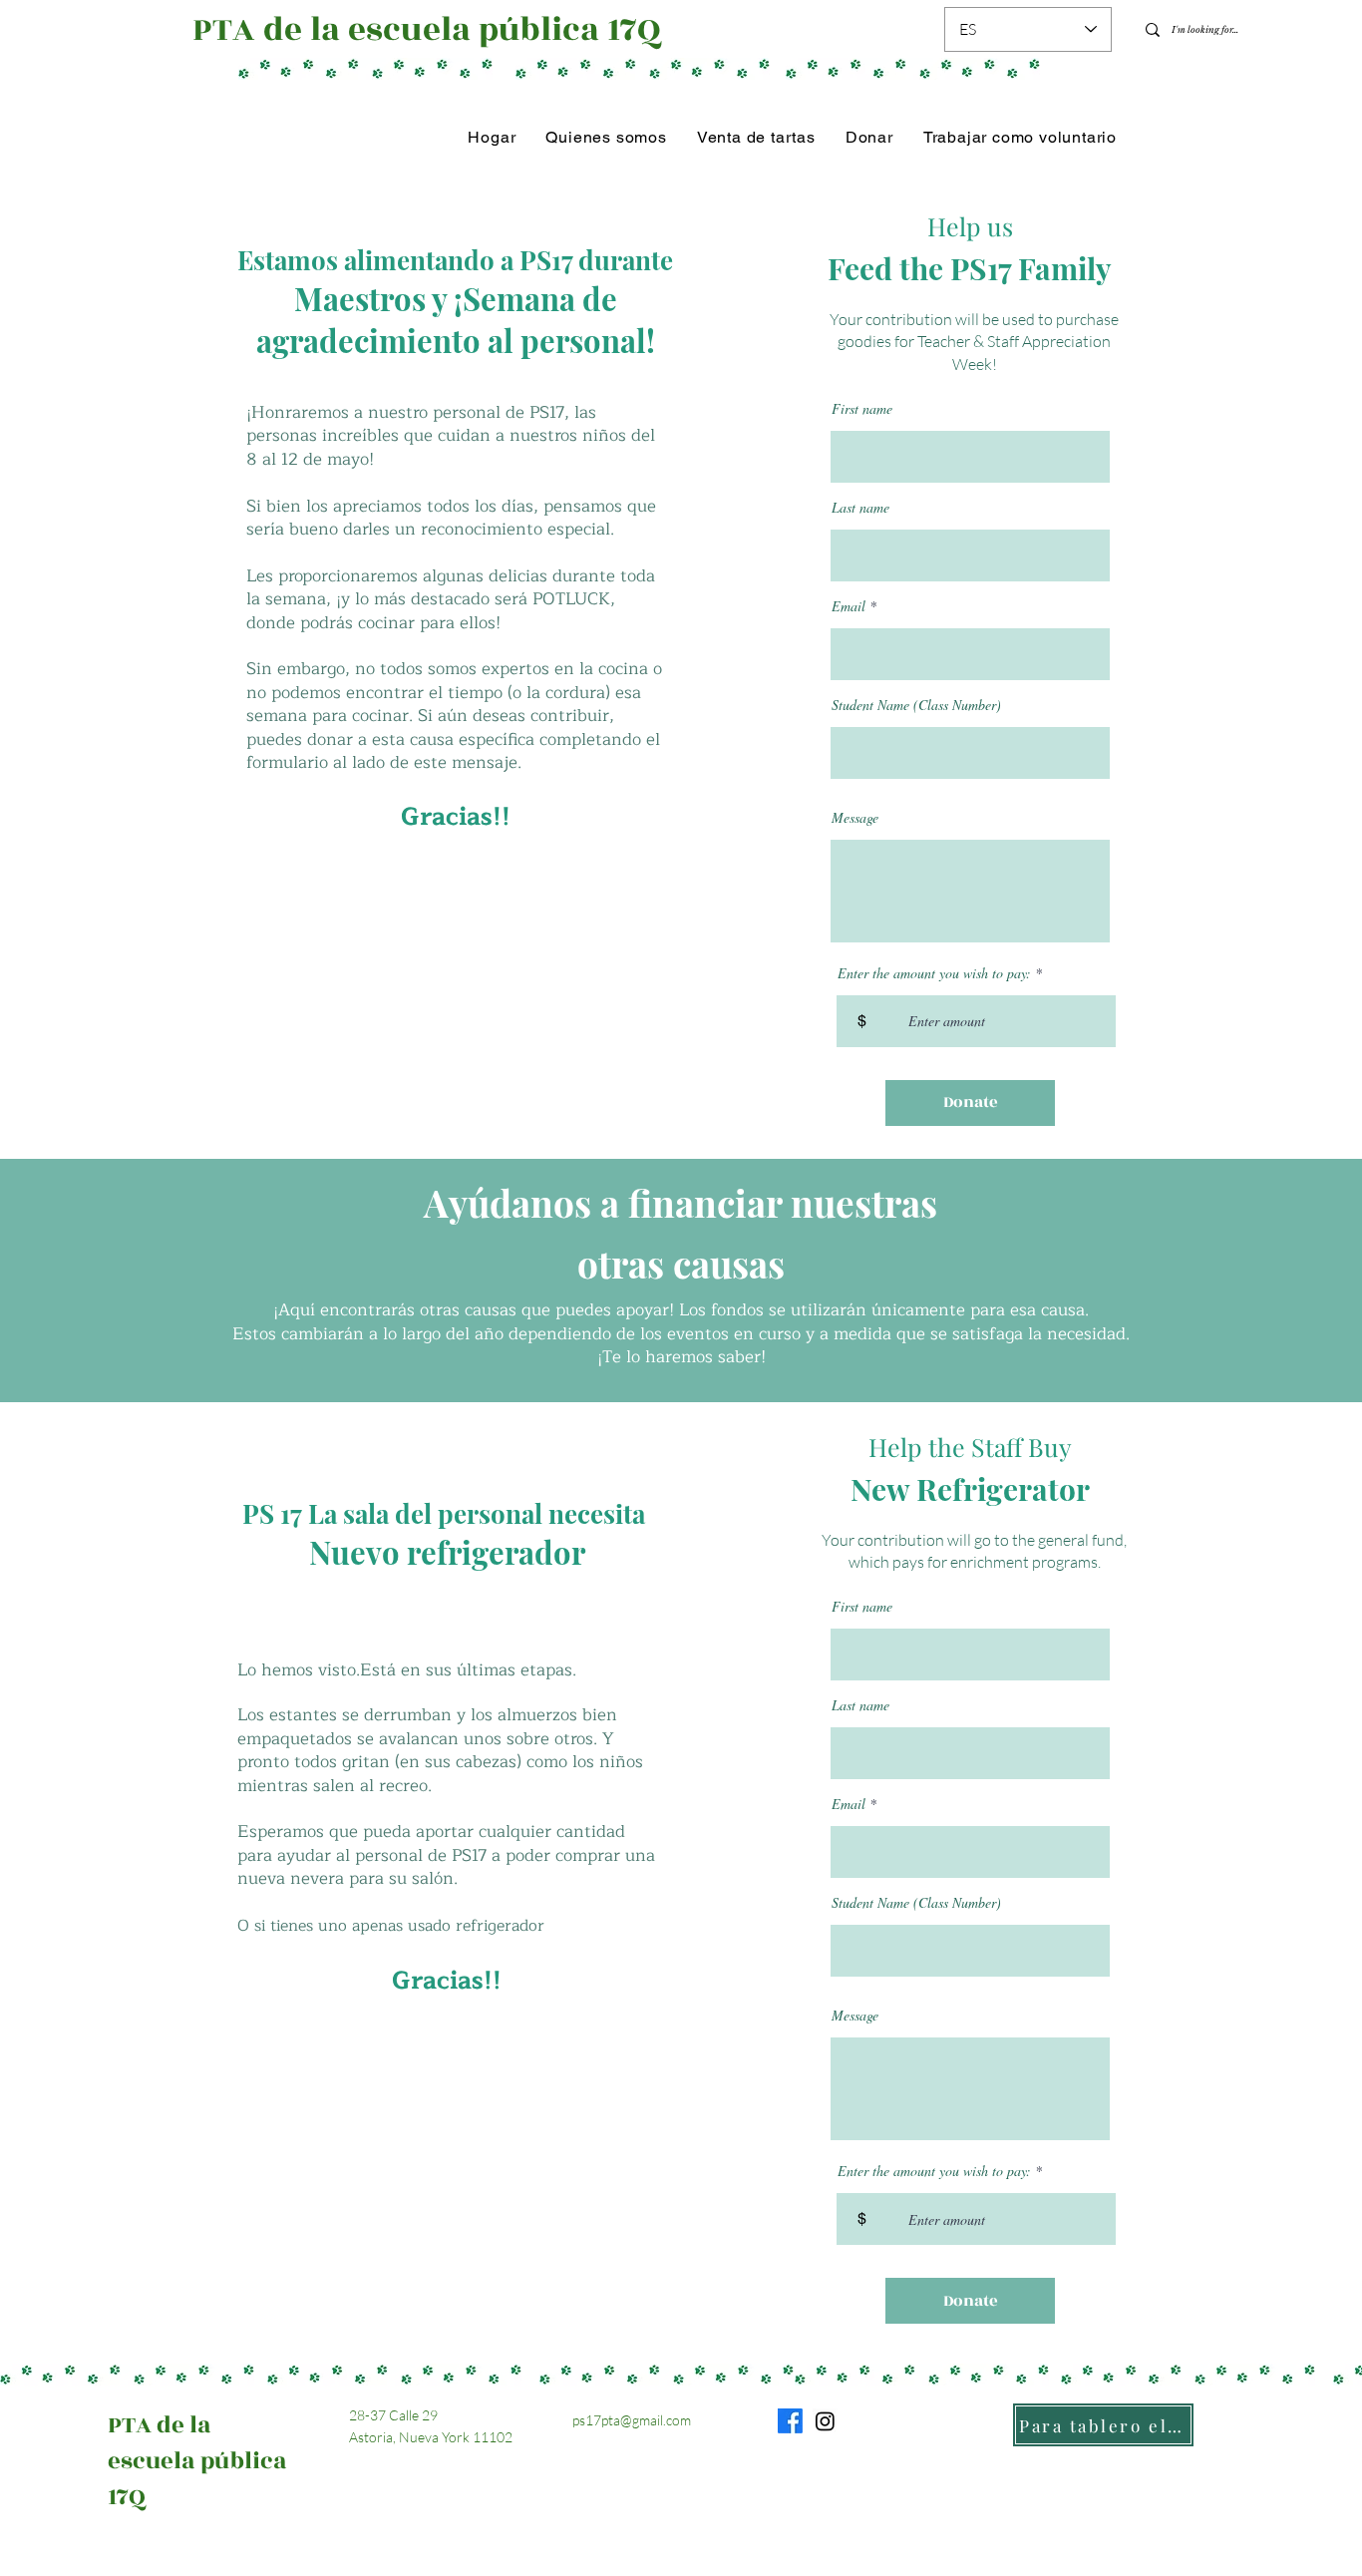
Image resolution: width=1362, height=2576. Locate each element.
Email (849, 606)
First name (862, 409)
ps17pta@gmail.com (632, 2420)
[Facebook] (790, 2421)
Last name (860, 508)
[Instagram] (825, 2421)
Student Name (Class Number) (916, 705)
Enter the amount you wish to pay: (934, 973)
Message (855, 818)
